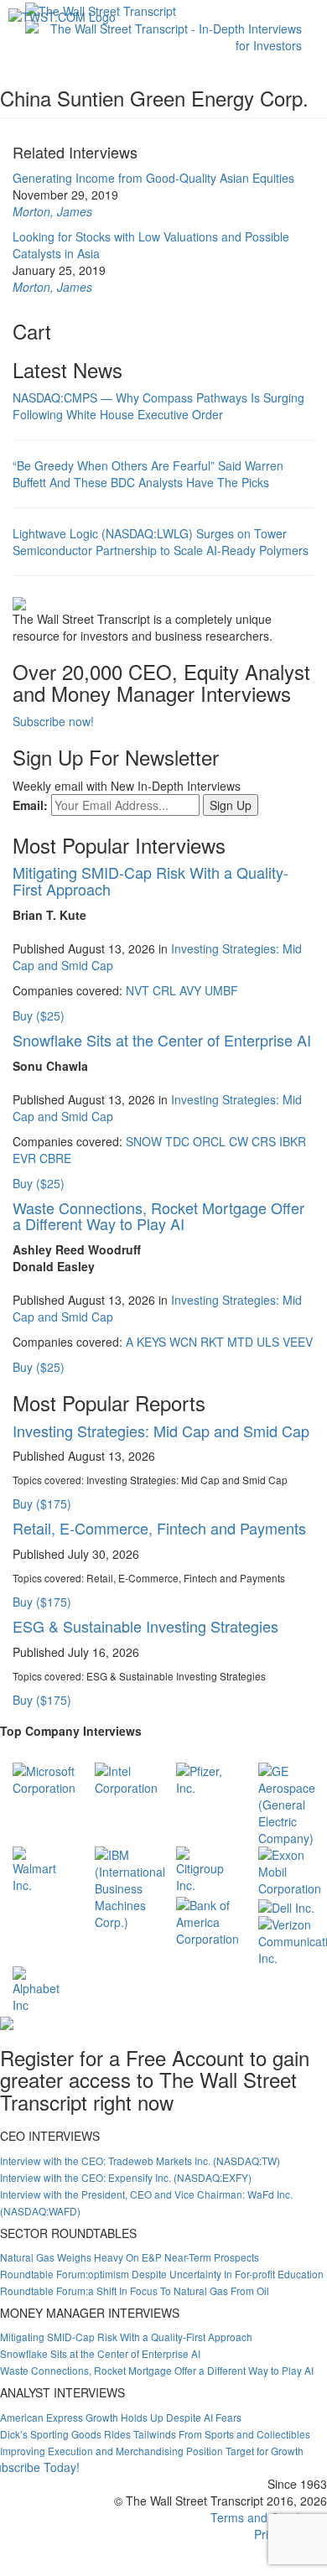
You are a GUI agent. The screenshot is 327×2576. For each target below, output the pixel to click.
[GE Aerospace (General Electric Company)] (287, 1803)
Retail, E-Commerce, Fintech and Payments (159, 1528)
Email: (30, 805)
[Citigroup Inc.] (205, 1868)
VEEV (298, 1342)
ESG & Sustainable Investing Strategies (145, 1626)
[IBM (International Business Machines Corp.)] (130, 1887)
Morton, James (52, 211)
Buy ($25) (39, 1015)
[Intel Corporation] (126, 1778)
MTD (240, 1342)
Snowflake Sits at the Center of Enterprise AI (162, 1040)
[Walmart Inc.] (41, 1868)
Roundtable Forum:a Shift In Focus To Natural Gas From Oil (135, 2290)
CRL (164, 990)
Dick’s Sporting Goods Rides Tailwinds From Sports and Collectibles (155, 2434)
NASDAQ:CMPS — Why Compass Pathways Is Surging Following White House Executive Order (158, 406)
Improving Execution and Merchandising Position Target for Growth (152, 2451)
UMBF (221, 990)
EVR (24, 1158)
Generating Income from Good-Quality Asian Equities (153, 178)
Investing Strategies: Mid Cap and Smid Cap (161, 1431)
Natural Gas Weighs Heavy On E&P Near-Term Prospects (130, 2257)
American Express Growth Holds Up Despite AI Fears (121, 2417)
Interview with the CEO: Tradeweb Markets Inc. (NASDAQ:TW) (140, 2161)
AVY (190, 990)
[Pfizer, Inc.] (205, 1778)
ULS (268, 1342)
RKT (212, 1342)
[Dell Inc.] (286, 1905)
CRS (264, 1141)
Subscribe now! (53, 721)
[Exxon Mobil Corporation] (290, 1870)
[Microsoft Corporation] (44, 1778)
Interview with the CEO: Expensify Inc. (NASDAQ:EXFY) (126, 2177)
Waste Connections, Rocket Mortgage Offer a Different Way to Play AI (158, 1216)
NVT (138, 990)
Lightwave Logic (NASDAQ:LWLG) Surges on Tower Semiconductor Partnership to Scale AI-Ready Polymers (161, 542)
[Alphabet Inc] (41, 1987)
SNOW (144, 1141)
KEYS (151, 1342)
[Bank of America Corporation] (208, 1920)
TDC (177, 1141)
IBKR (293, 1141)
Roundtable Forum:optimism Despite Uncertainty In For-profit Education (162, 2274)
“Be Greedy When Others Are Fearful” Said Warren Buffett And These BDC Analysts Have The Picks (148, 474)
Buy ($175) (42, 1504)
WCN (183, 1342)
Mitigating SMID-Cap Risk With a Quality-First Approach (151, 880)
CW (239, 1141)
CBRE (55, 1158)
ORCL (209, 1141)
